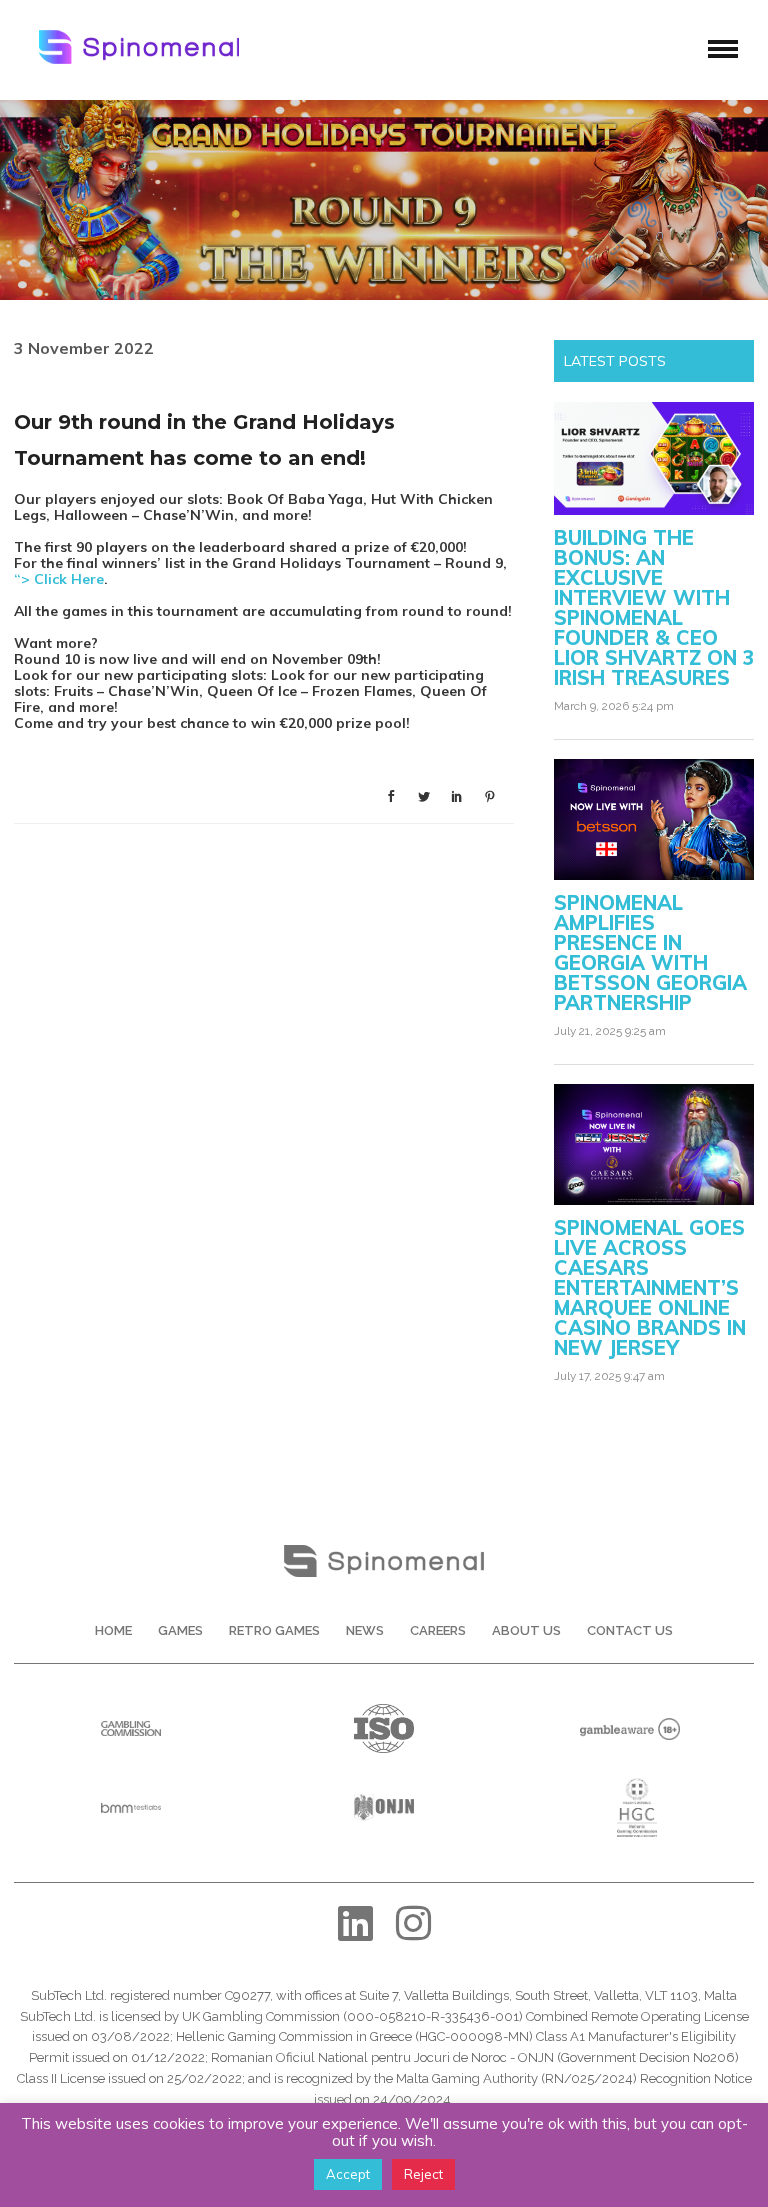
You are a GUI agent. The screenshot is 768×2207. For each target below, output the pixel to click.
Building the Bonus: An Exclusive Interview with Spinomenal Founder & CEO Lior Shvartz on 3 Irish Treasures (654, 607)
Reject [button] (423, 2174)
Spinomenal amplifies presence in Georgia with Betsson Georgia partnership (650, 952)
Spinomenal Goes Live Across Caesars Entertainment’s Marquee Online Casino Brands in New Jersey (650, 1287)
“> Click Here (59, 579)
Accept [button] (348, 2174)
